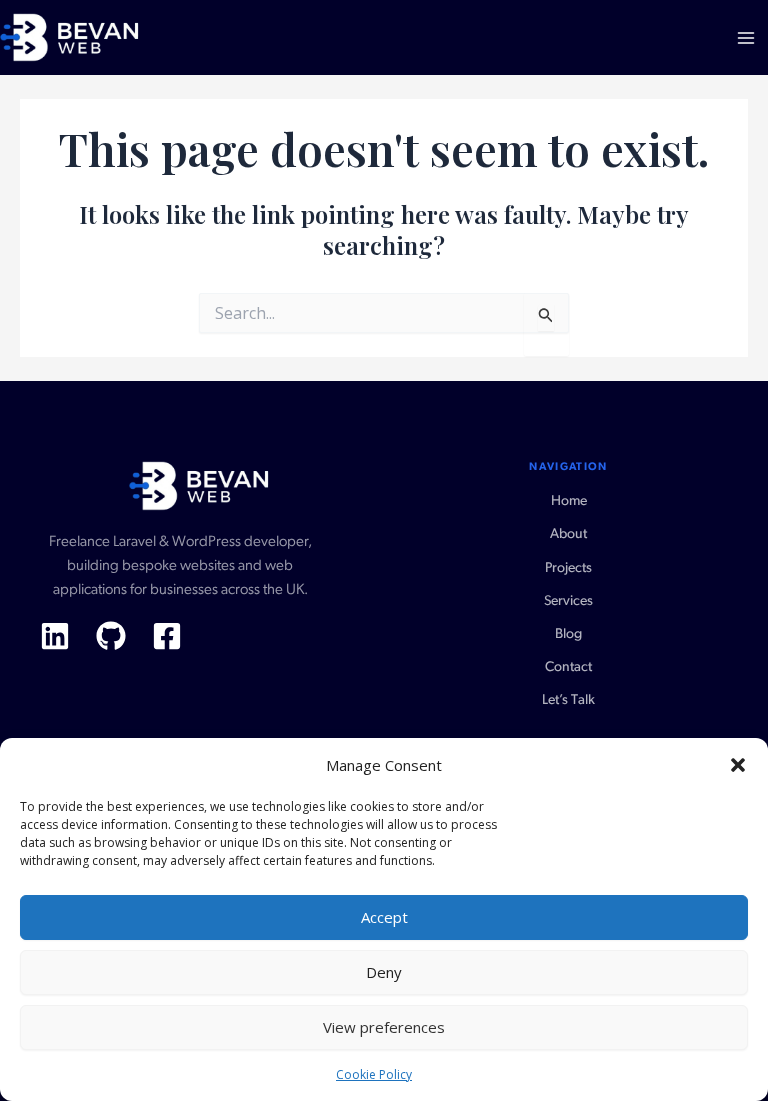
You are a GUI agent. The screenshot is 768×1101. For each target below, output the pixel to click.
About (568, 534)
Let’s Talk (568, 700)
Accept (384, 917)
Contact (568, 667)
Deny (384, 972)
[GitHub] (111, 636)
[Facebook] (167, 636)
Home (569, 501)
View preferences (384, 1027)
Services (568, 601)
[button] (738, 765)
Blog (568, 634)
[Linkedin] (55, 636)
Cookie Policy (374, 1074)
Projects (568, 568)
